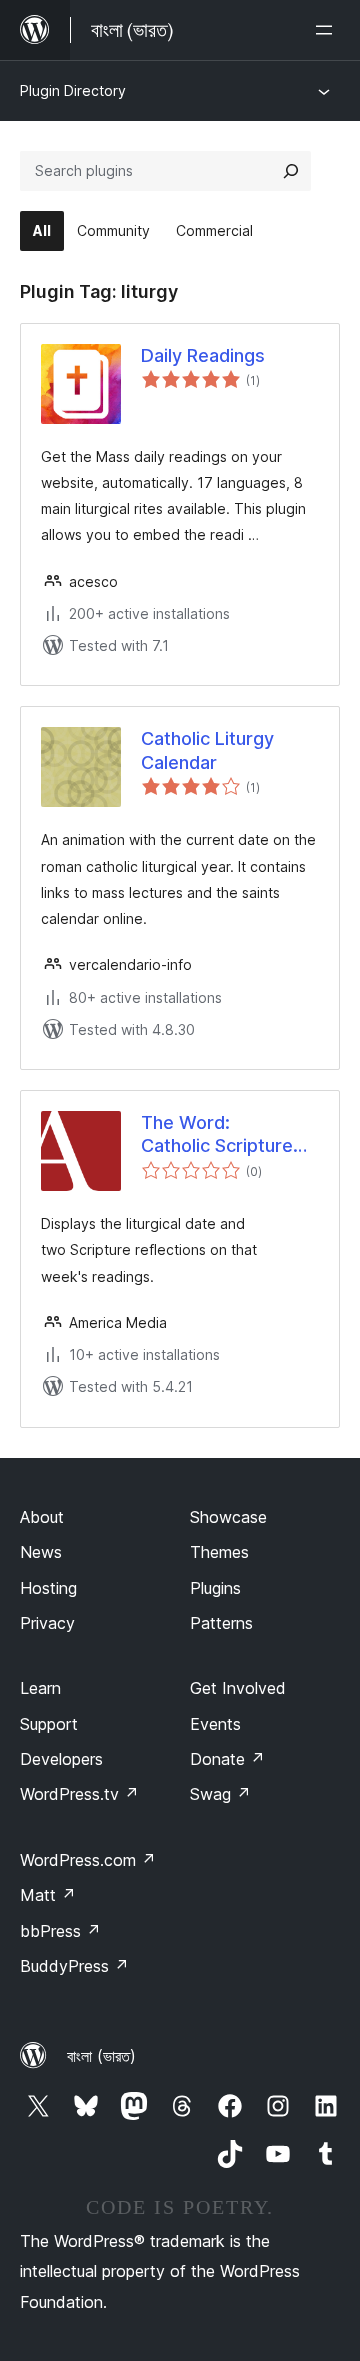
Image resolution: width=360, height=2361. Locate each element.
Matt (48, 1895)
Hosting (48, 1588)
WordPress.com (88, 1860)
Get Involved (238, 1688)
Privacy (47, 1623)
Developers (61, 1759)
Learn (40, 1688)
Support (49, 1724)
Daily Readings (203, 355)
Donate (227, 1759)
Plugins (215, 1588)
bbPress (60, 1931)
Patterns (221, 1623)
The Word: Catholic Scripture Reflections (217, 1135)
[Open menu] (328, 30)
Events (215, 1724)
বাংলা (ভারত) (101, 2056)
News (41, 1552)
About (42, 1517)
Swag (220, 1794)
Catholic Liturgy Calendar (207, 750)
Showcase (228, 1517)
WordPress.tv (79, 1794)
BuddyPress (74, 1966)
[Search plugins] (291, 171)
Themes (219, 1552)
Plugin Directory (73, 90)
